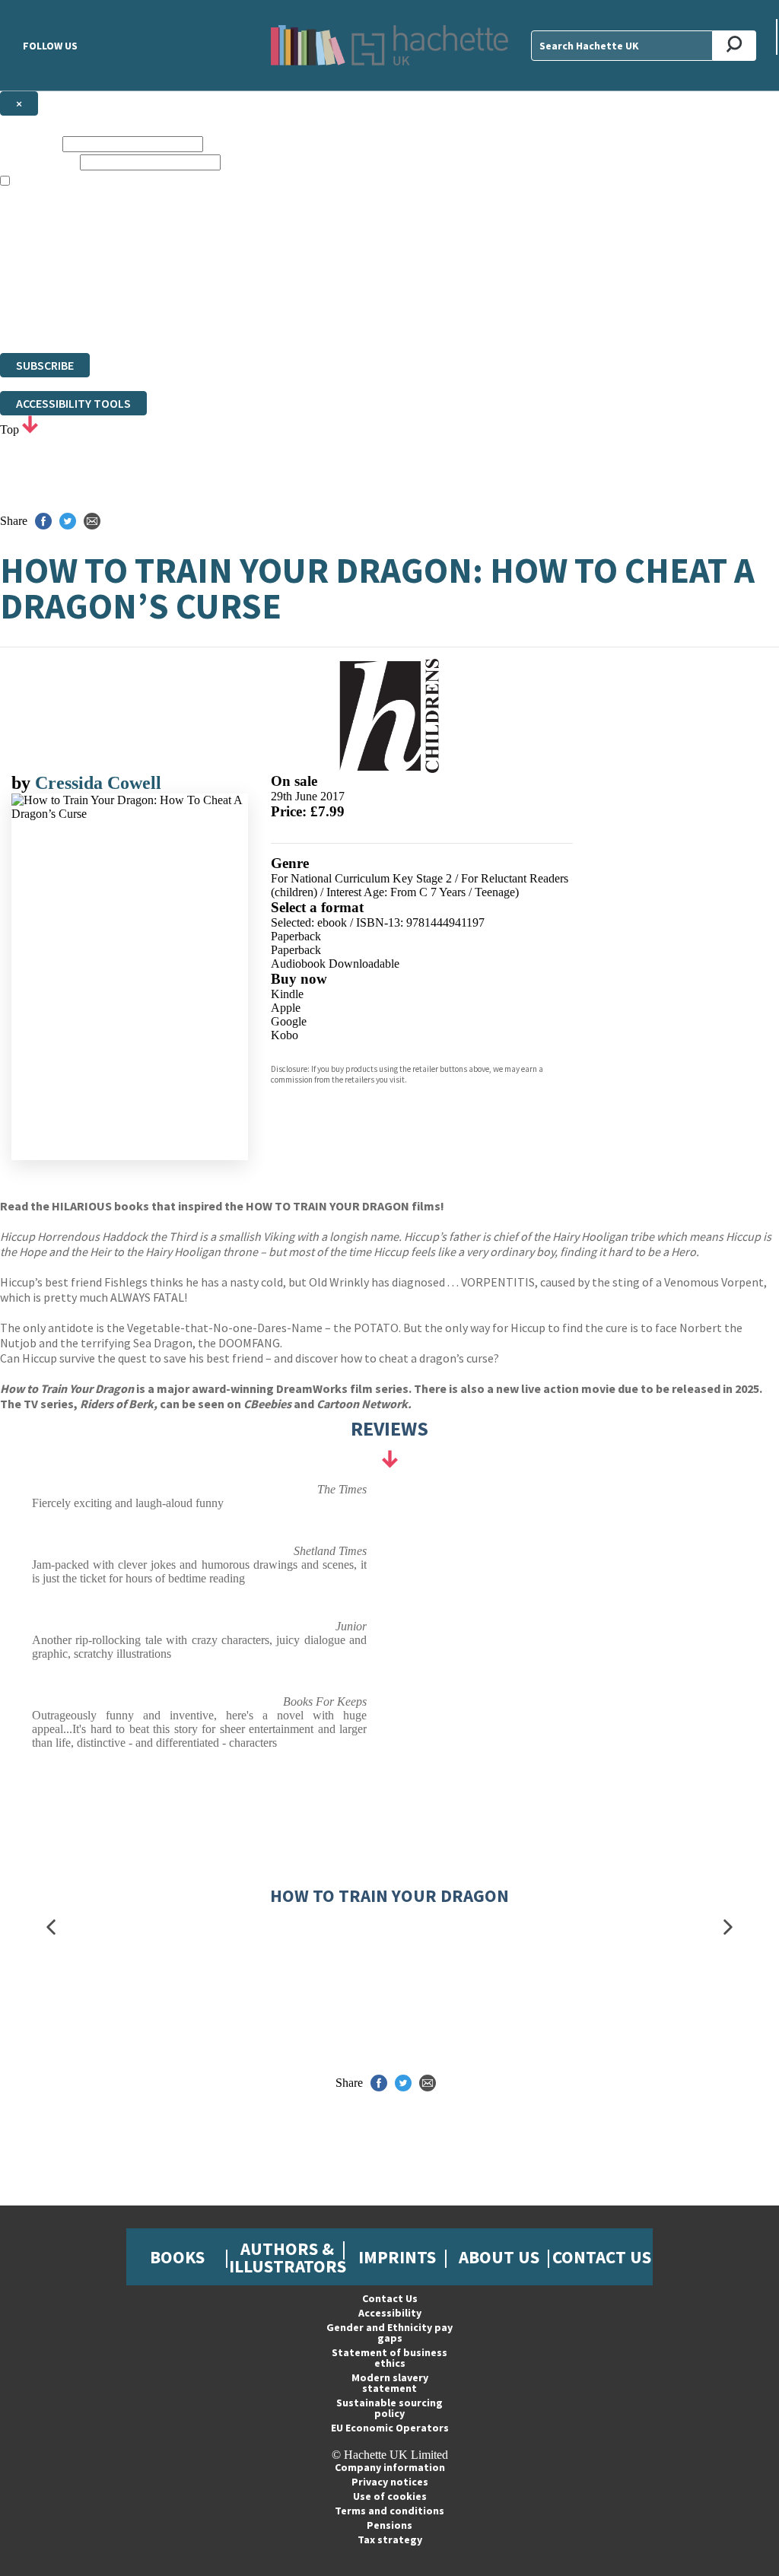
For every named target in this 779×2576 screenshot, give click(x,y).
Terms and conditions (389, 2511)
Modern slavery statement (390, 2383)
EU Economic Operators (390, 2428)
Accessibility (390, 2313)
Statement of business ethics (389, 2358)
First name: (30, 143)
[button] (51, 1927)
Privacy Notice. (300, 318)
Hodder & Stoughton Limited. (176, 291)
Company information (390, 2467)
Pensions (389, 2525)
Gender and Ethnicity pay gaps (389, 2333)
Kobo (285, 1035)
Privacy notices (390, 2482)
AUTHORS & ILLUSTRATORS (288, 2257)
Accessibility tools (73, 403)
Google (289, 1021)
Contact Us (602, 2257)
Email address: (38, 162)
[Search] (734, 46)
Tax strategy (390, 2539)
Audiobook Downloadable (335, 964)
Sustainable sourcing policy (389, 2408)
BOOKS (177, 2257)
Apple (286, 1008)
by (23, 783)
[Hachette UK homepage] (389, 45)
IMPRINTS (397, 2257)
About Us (499, 2257)
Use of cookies (390, 2496)
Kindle (287, 994)
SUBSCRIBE (45, 365)
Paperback (296, 936)
